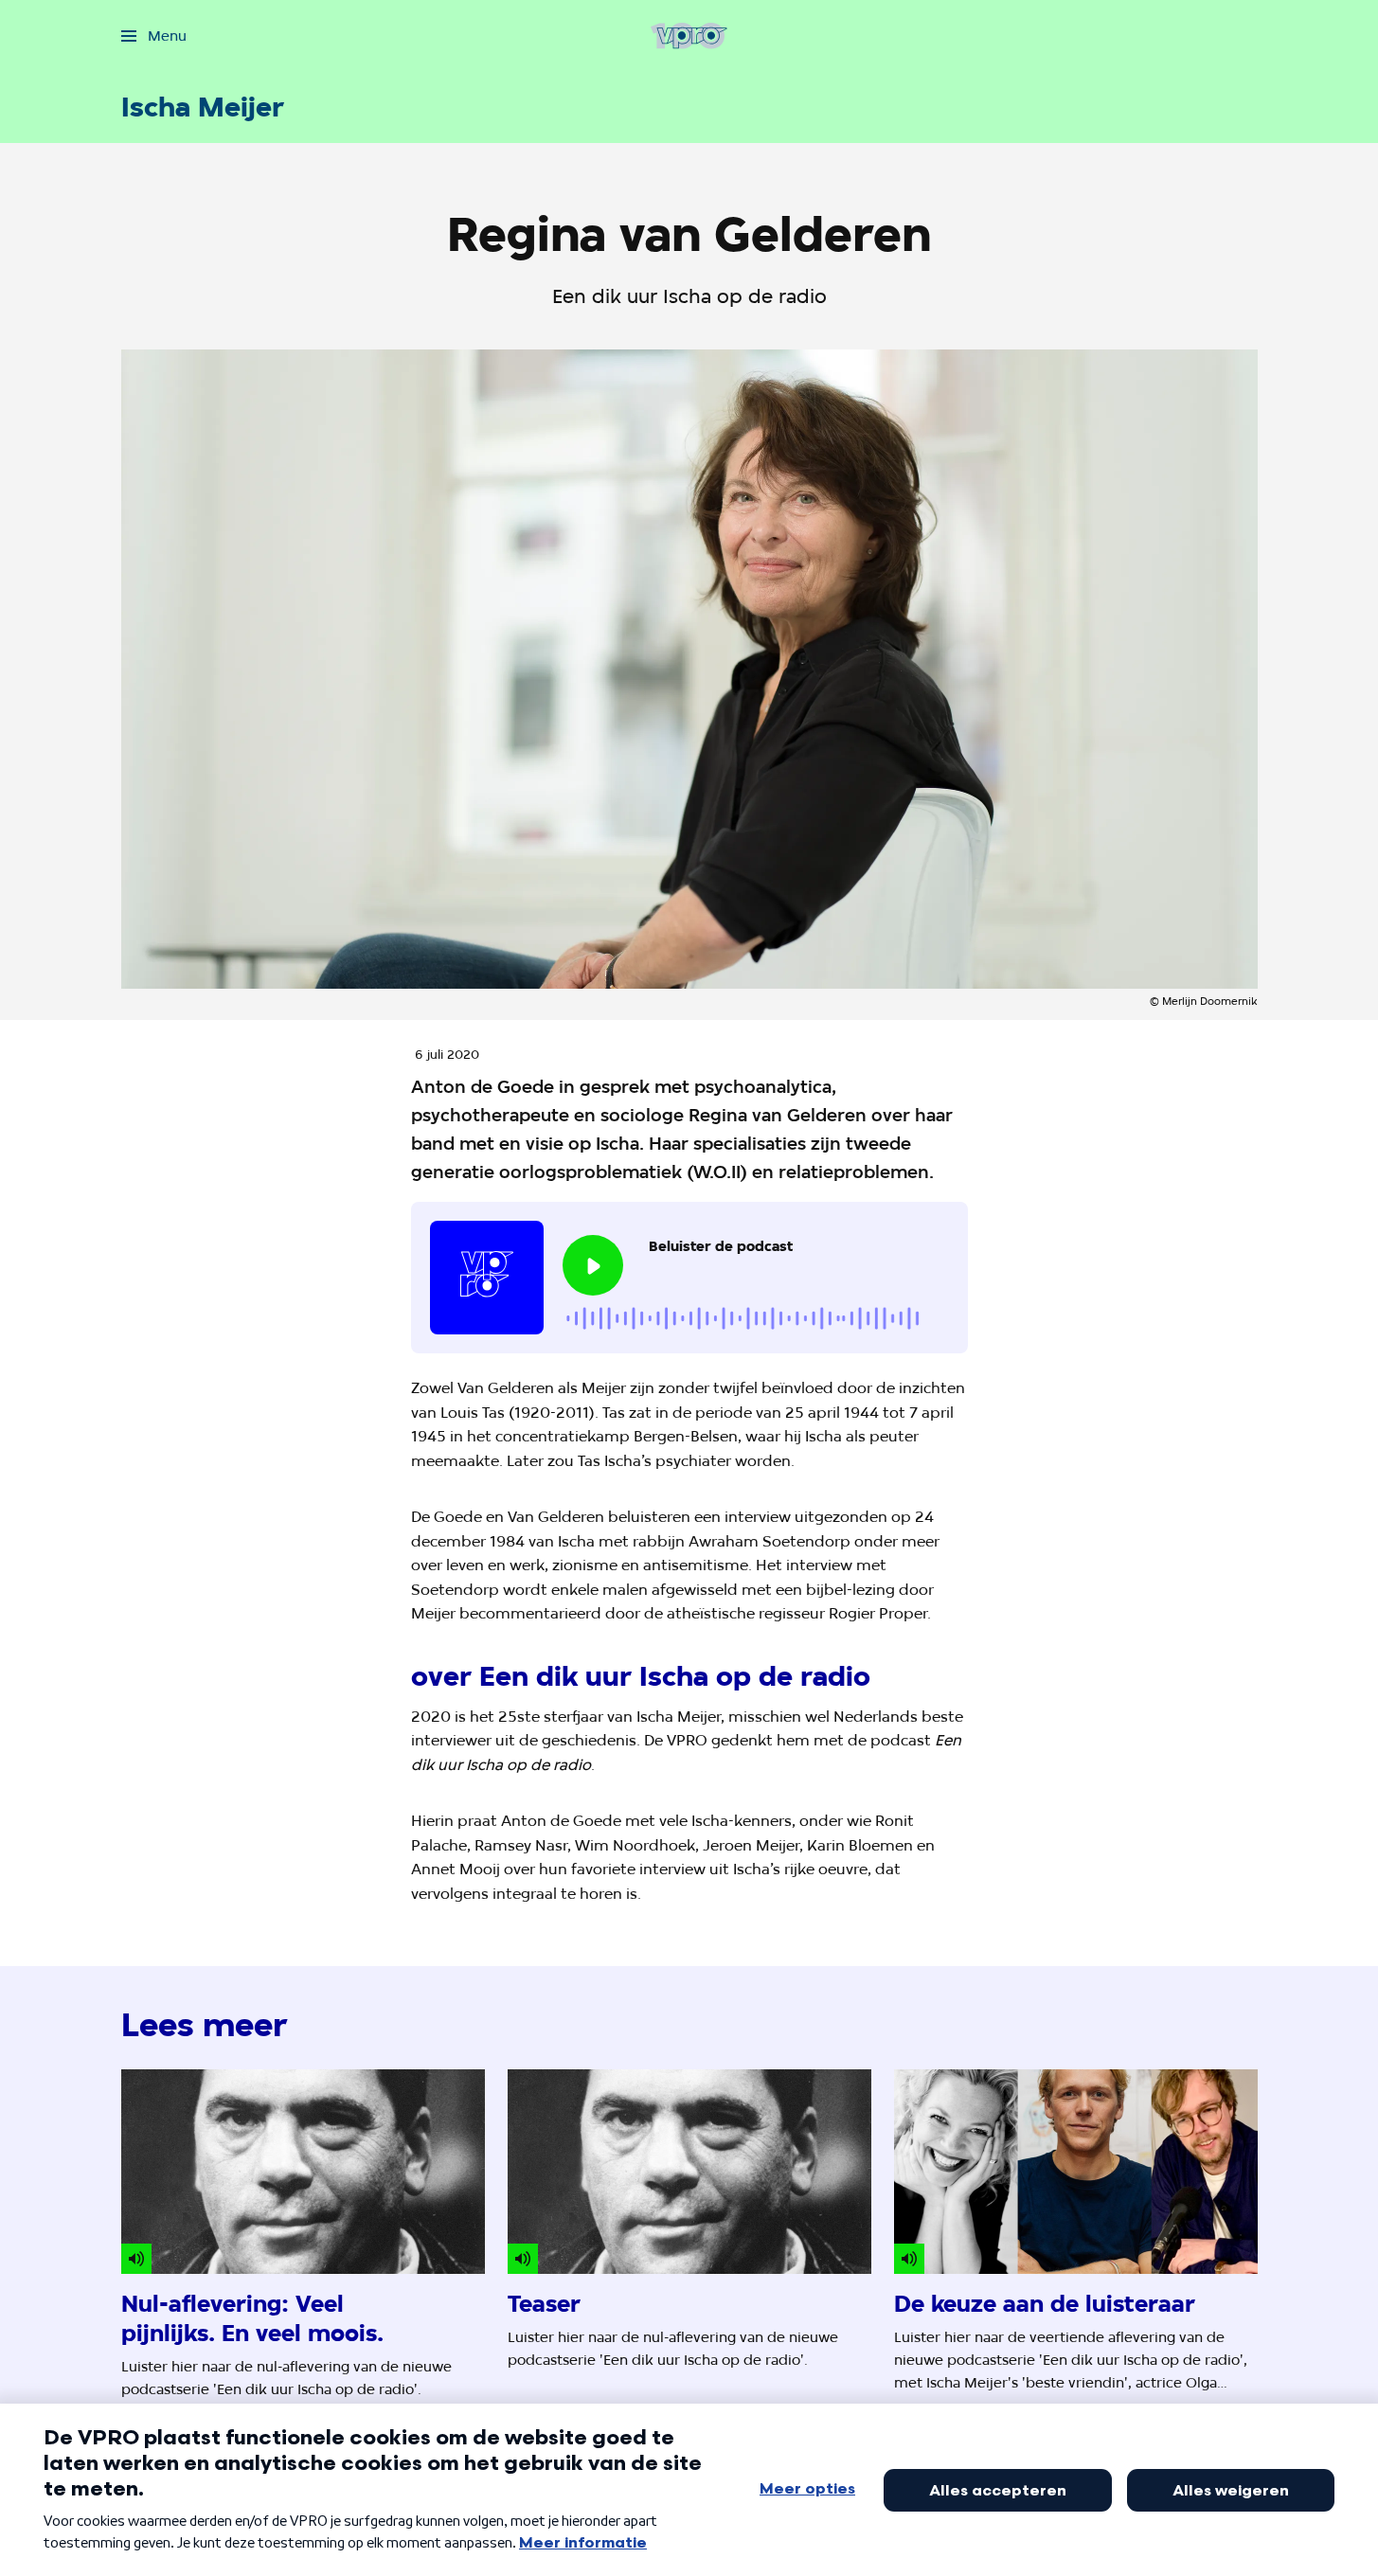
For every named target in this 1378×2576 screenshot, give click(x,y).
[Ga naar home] (689, 36)
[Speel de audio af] (593, 1265)
